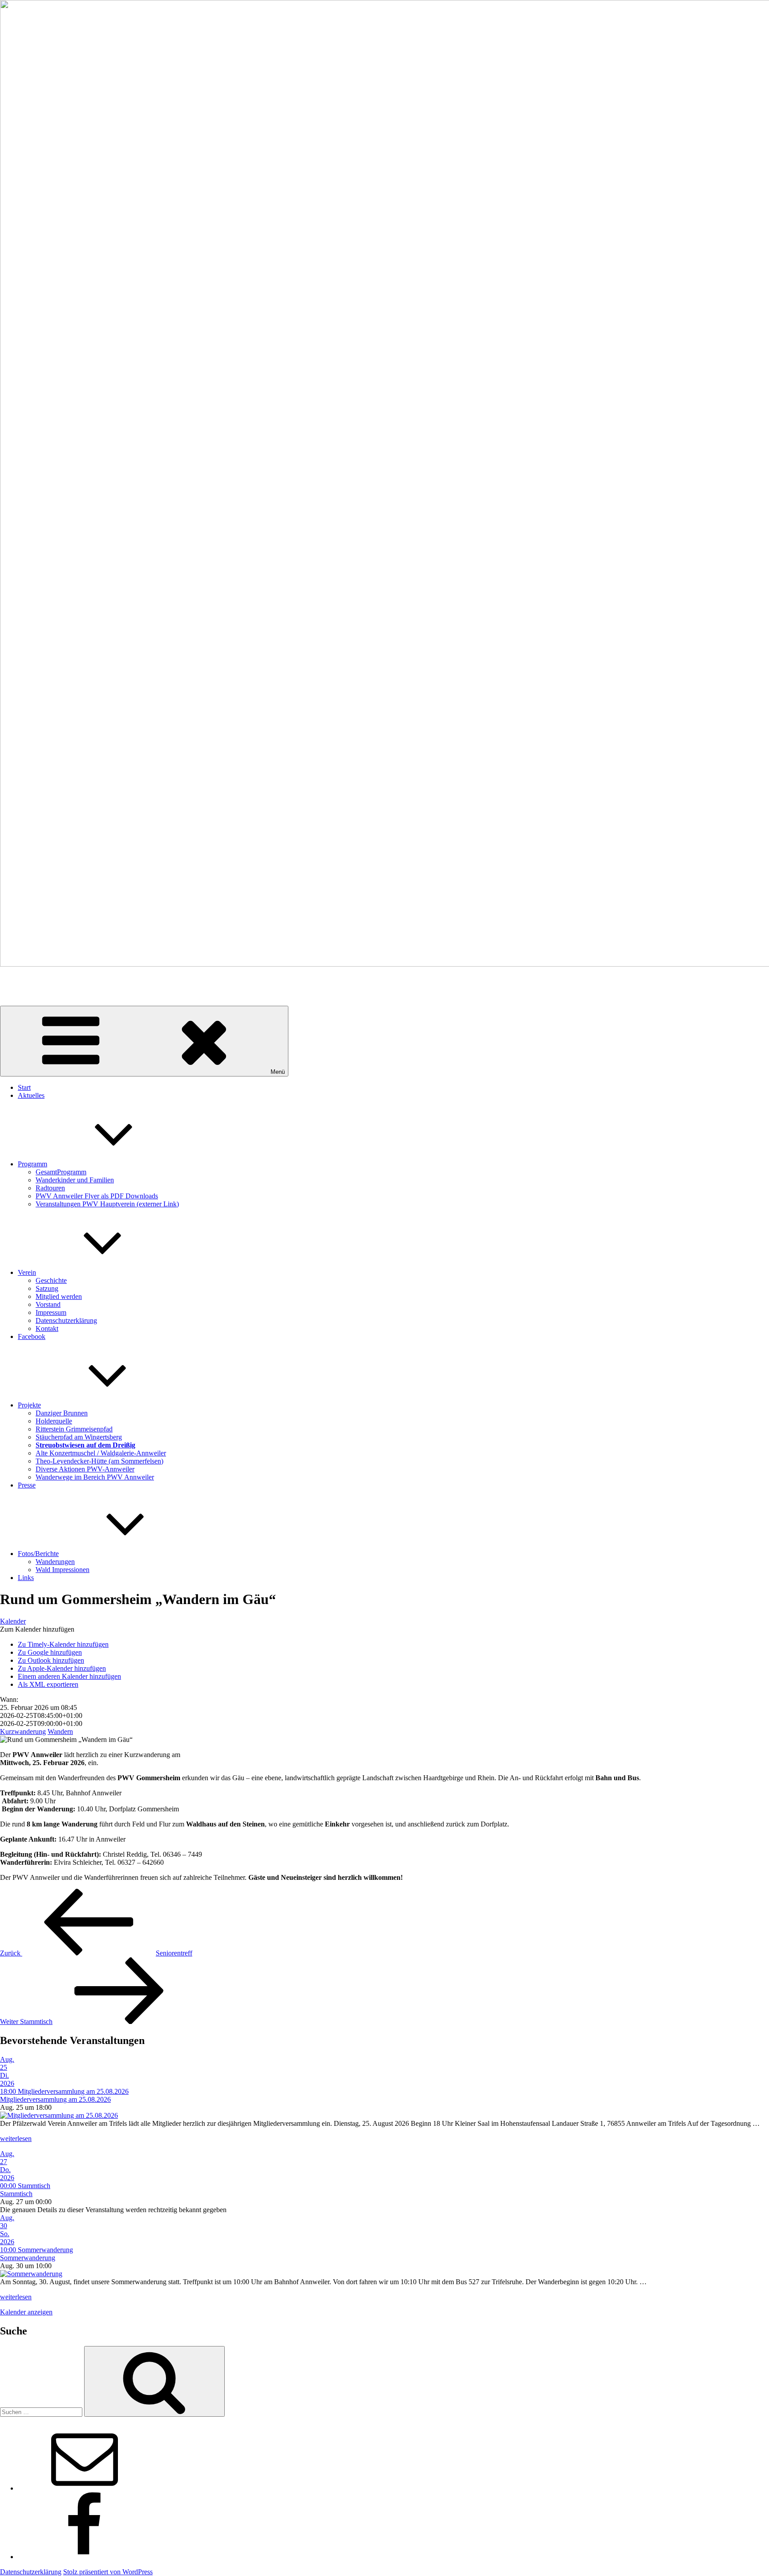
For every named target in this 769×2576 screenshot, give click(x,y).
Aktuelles (31, 1095)
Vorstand (48, 1304)
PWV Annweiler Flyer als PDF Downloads (97, 1196)
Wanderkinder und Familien (75, 1180)
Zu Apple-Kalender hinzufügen (62, 1668)
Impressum (51, 1312)
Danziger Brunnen (62, 1413)
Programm (32, 1164)
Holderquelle (54, 1421)
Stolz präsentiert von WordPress (108, 2572)
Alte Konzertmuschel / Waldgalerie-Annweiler (101, 1453)
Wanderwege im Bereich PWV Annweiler (95, 1477)
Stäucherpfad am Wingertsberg (79, 1437)
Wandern (60, 1731)
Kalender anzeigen (26, 2312)
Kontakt (47, 1328)
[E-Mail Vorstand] (85, 2488)
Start (24, 1087)
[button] (37, 1629)
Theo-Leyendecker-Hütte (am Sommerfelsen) (99, 1461)
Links (26, 1578)
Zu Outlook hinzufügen (51, 1660)
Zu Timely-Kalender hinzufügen (63, 1644)
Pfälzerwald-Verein (27, 979)
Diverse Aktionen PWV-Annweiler (85, 1469)
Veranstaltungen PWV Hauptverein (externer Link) (107, 1204)
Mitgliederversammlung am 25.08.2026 (55, 2099)
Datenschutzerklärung (66, 1320)
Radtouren (50, 1188)
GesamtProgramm (61, 1172)
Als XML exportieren (48, 1684)
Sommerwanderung (28, 2258)
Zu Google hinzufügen (50, 1652)
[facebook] (85, 2557)
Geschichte (51, 1280)
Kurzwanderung (23, 1731)
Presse (27, 1485)
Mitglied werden (59, 1296)
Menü (278, 1072)
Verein (27, 1272)
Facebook (32, 1336)
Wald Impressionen (63, 1570)
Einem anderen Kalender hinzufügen (69, 1676)
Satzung (47, 1288)
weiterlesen (16, 2139)
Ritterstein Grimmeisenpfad (74, 1429)
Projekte (29, 1405)
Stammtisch (16, 2194)
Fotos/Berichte (38, 1554)
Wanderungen (55, 1562)
